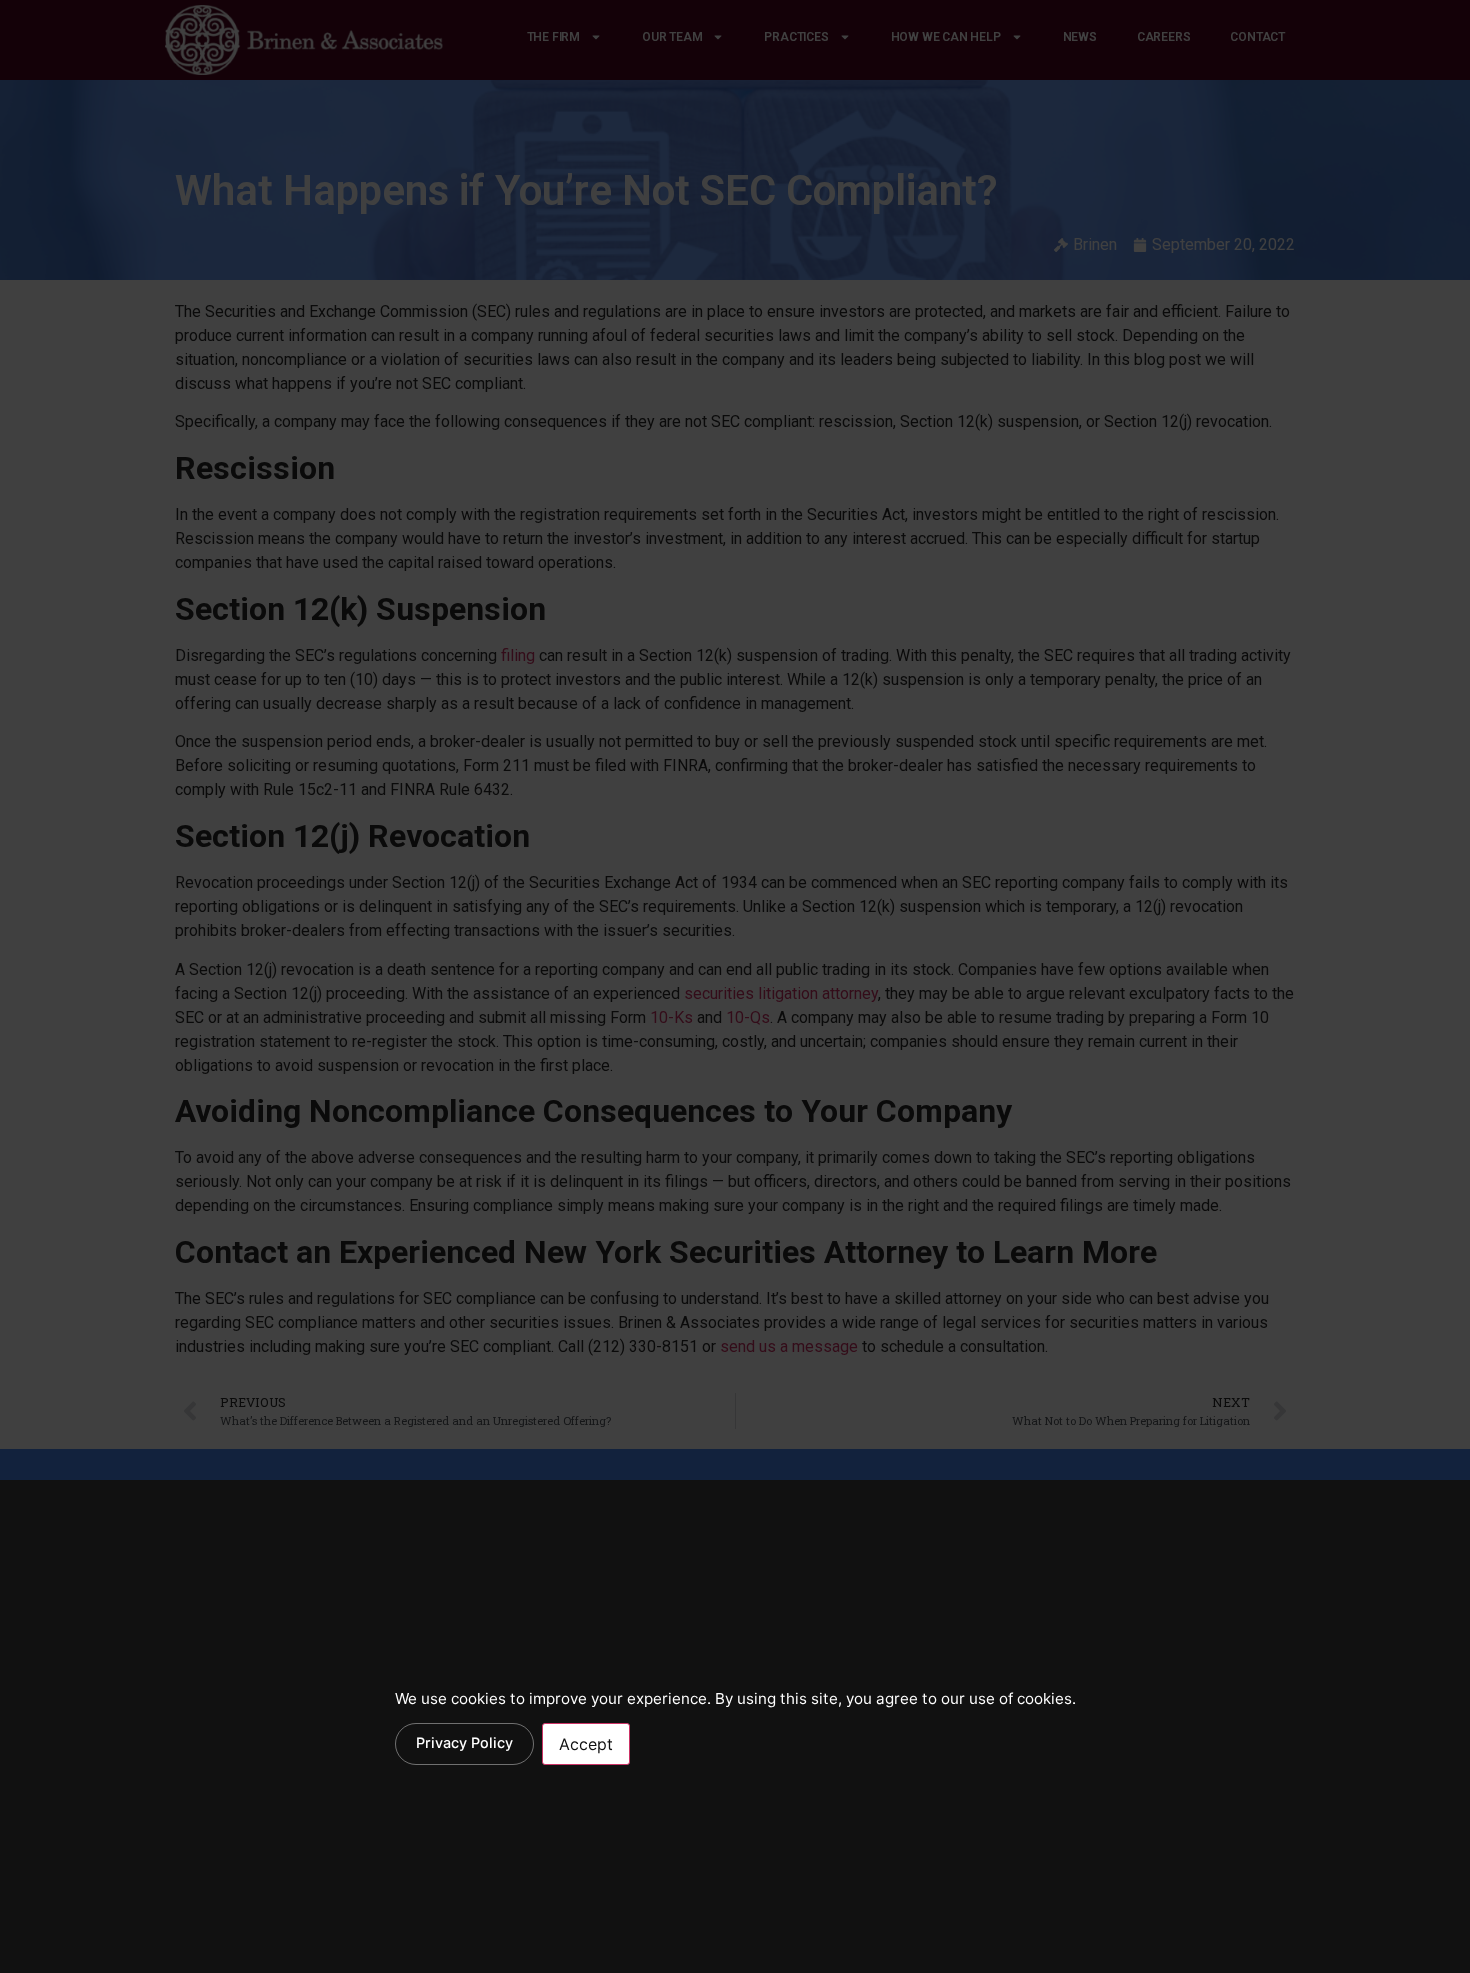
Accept (586, 1744)
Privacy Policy (464, 1742)
